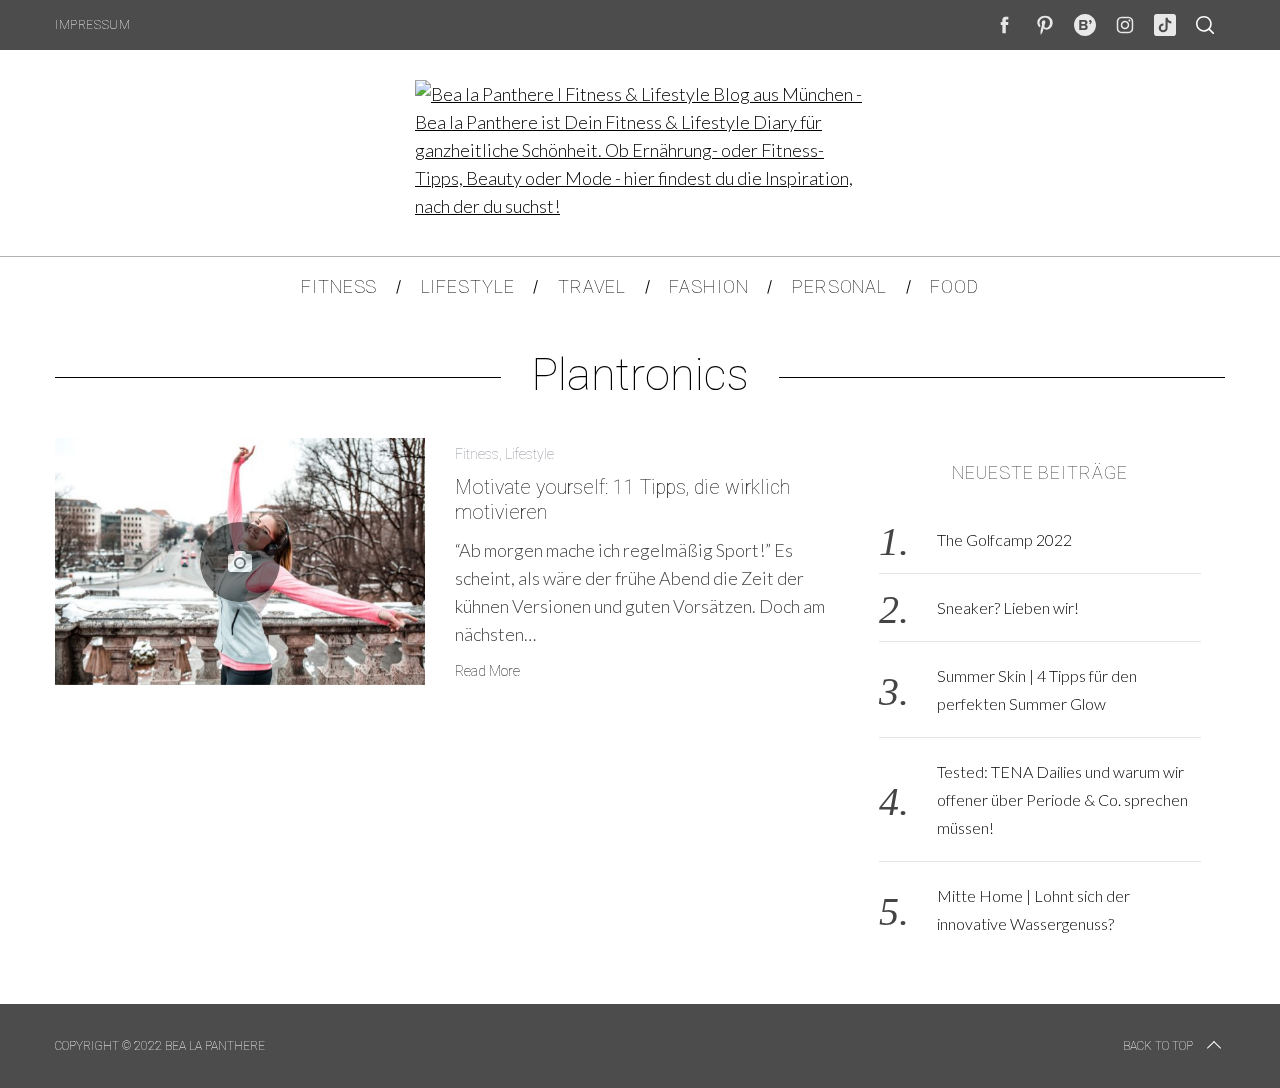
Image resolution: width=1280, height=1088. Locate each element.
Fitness (477, 454)
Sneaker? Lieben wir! (1008, 607)
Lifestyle (529, 454)
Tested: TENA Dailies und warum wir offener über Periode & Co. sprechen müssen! (1062, 799)
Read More (487, 671)
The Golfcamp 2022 (1004, 539)
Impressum (92, 25)
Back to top (1158, 1046)
